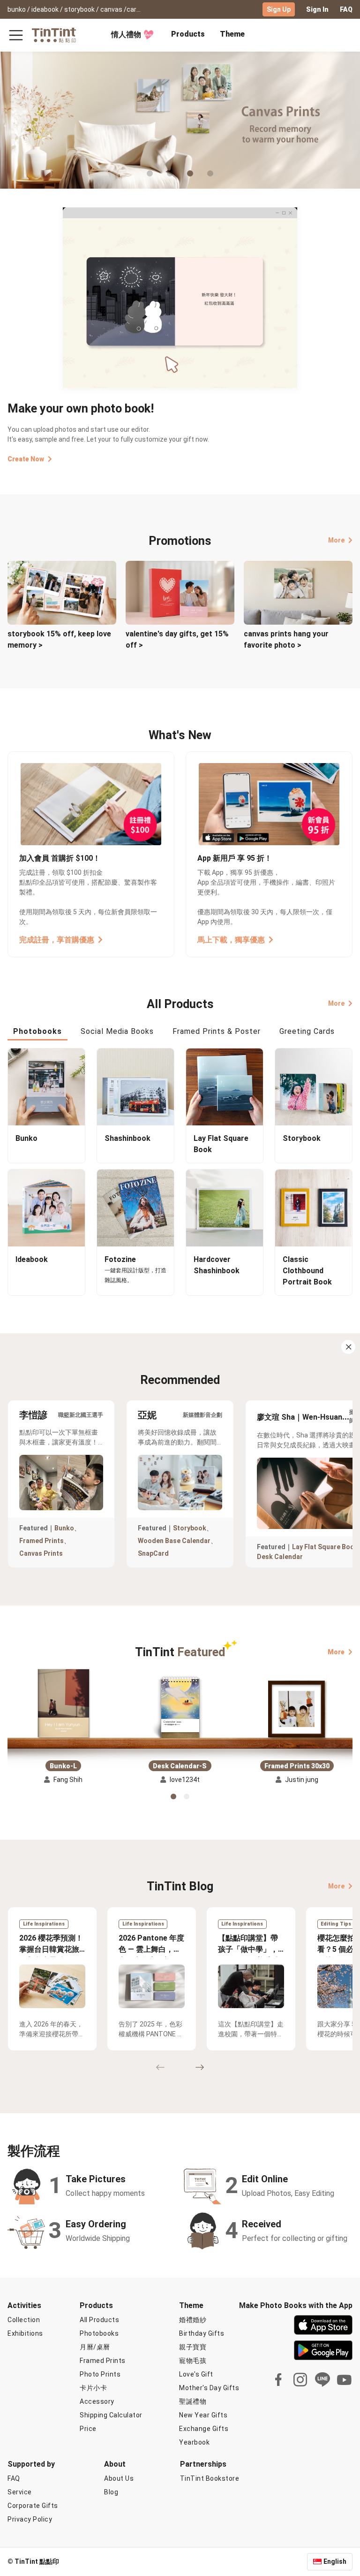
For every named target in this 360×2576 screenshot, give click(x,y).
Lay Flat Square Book (325, 1547)
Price (88, 2429)
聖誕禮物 (193, 2401)
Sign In (317, 9)
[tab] (188, 35)
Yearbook (194, 2442)
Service (20, 2492)
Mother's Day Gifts (209, 2388)
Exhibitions (25, 2333)
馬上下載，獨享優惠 (231, 940)
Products (188, 34)
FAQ (346, 9)
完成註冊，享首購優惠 (57, 940)
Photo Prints (100, 2374)
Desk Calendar (280, 1557)
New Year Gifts (203, 2415)
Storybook (190, 1528)
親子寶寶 (193, 2347)
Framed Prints (41, 1541)
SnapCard (153, 1553)
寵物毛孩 (193, 2361)
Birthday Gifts (202, 2333)
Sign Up (279, 9)
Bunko (64, 1528)
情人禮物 (126, 34)
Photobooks (99, 2333)
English (335, 2561)
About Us (119, 2478)
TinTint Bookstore (210, 2478)
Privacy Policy (30, 2519)
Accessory (97, 2401)
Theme (232, 34)
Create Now (26, 459)
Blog (111, 2492)
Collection (24, 2320)
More (336, 540)
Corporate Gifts (33, 2506)
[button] (63, 1703)
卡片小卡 (93, 2388)
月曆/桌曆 (95, 2347)
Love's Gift (196, 2374)
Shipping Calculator (111, 2415)
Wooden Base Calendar (174, 1541)
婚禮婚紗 (193, 2320)
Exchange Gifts (204, 2429)
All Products (99, 2320)
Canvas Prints (41, 1553)
